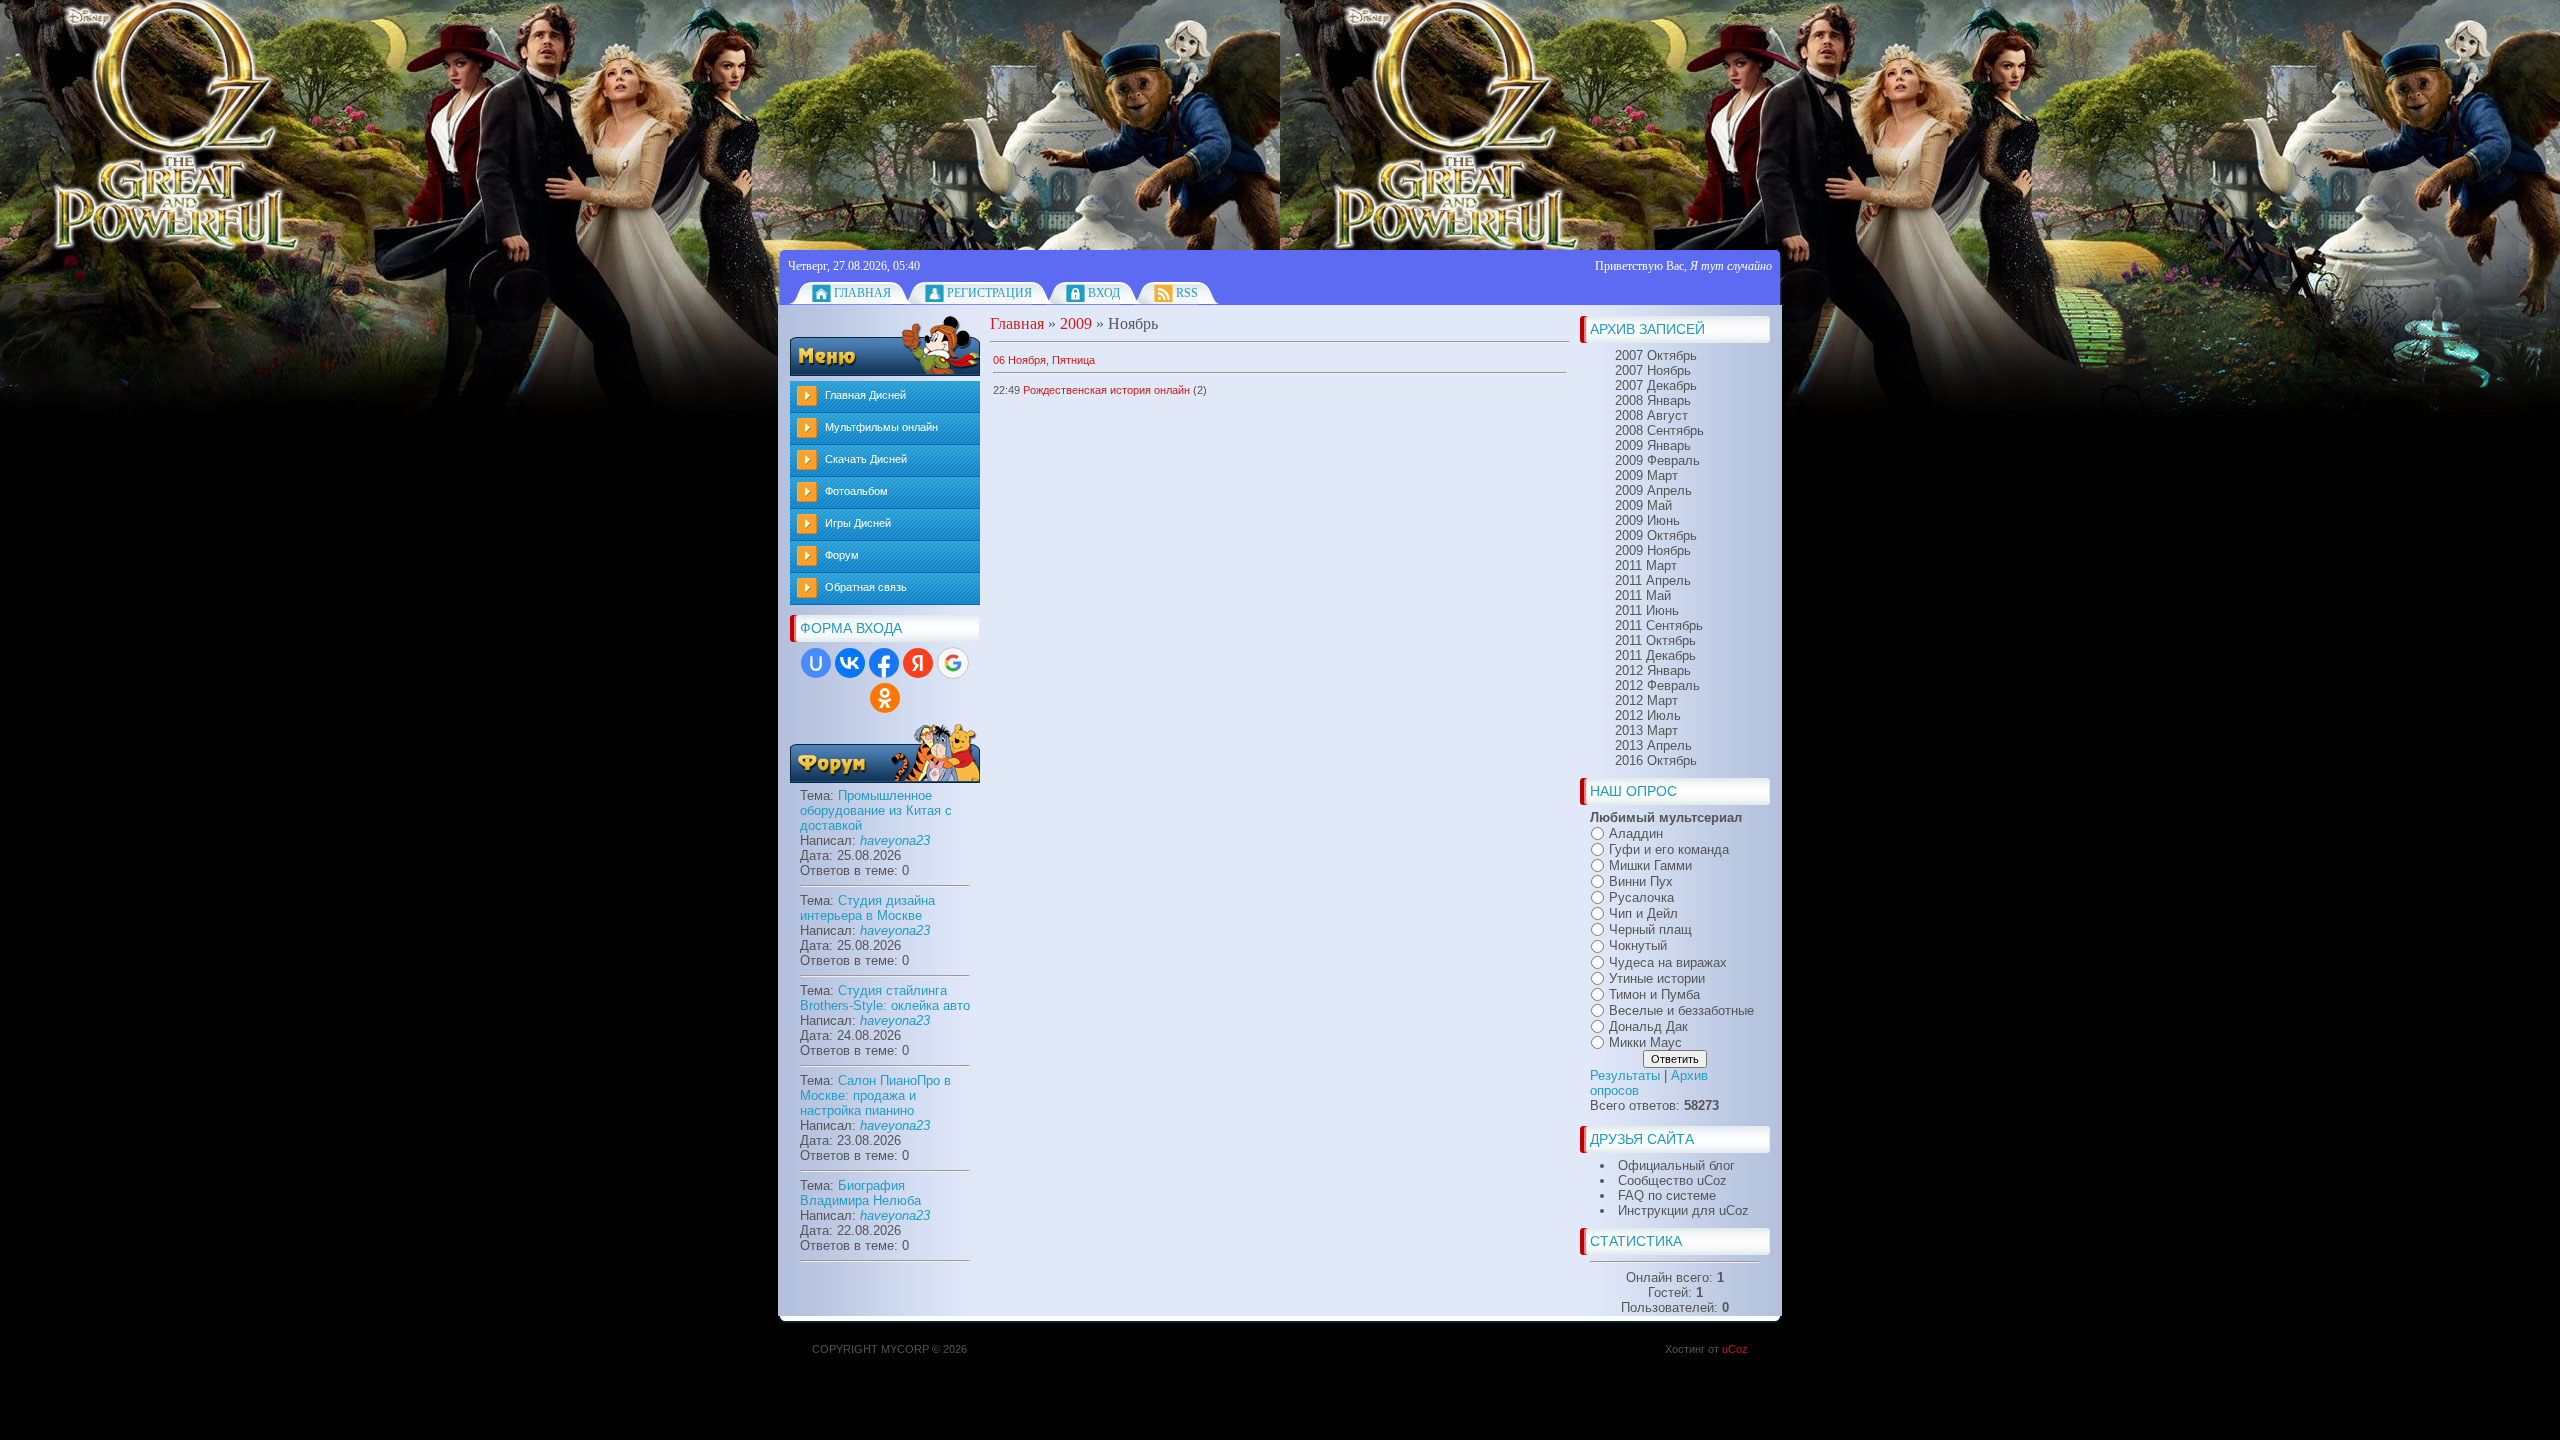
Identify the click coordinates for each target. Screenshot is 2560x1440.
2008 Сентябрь (1659, 430)
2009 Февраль (1657, 460)
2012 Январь (1653, 670)
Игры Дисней (858, 523)
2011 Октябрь (1655, 640)
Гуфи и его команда (1669, 849)
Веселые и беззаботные (1681, 1010)
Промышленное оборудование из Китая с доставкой (876, 810)
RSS (1187, 293)
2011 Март (1646, 565)
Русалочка (1641, 897)
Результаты (1625, 1075)
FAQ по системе (1667, 1195)
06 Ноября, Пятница (1044, 360)
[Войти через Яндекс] (918, 663)
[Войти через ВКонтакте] (850, 663)
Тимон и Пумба (1654, 994)
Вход (1104, 293)
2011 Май (1643, 595)
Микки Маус (1645, 1042)
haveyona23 (895, 840)
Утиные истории (1657, 978)
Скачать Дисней (866, 459)
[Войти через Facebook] (884, 663)
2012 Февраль (1657, 685)
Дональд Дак (1648, 1026)
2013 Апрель (1653, 745)
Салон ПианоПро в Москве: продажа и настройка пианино (875, 1095)
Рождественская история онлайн (1106, 390)
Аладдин (1636, 833)
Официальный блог (1676, 1165)
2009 (1076, 323)
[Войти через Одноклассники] (885, 698)
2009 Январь (1653, 445)
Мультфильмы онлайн (881, 427)
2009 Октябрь (1656, 535)
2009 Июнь (1647, 520)
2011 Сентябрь (1659, 625)
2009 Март (1646, 475)
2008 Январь (1653, 400)
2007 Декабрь (1656, 385)
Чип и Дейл (1643, 913)
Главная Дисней (865, 395)
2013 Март (1646, 730)
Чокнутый (1638, 946)
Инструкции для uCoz (1683, 1210)
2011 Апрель (1653, 580)
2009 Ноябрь (1653, 550)
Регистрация (989, 293)
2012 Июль (1648, 715)
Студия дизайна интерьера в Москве (867, 908)
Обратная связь (866, 587)
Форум (842, 555)
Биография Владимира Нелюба (860, 1193)
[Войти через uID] (816, 663)
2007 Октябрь (1656, 355)
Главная (862, 293)
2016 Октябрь (1656, 760)
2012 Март (1646, 700)
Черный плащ (1650, 929)
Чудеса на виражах (1668, 962)
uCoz (1735, 1349)
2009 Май (1643, 505)
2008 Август (1651, 415)
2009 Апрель (1653, 490)
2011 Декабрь (1655, 655)
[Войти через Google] (953, 663)
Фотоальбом (856, 491)
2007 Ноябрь (1653, 370)
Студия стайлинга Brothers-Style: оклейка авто (885, 998)
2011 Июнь (1647, 610)
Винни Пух (1641, 881)
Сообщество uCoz (1672, 1180)
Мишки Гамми (1650, 865)
